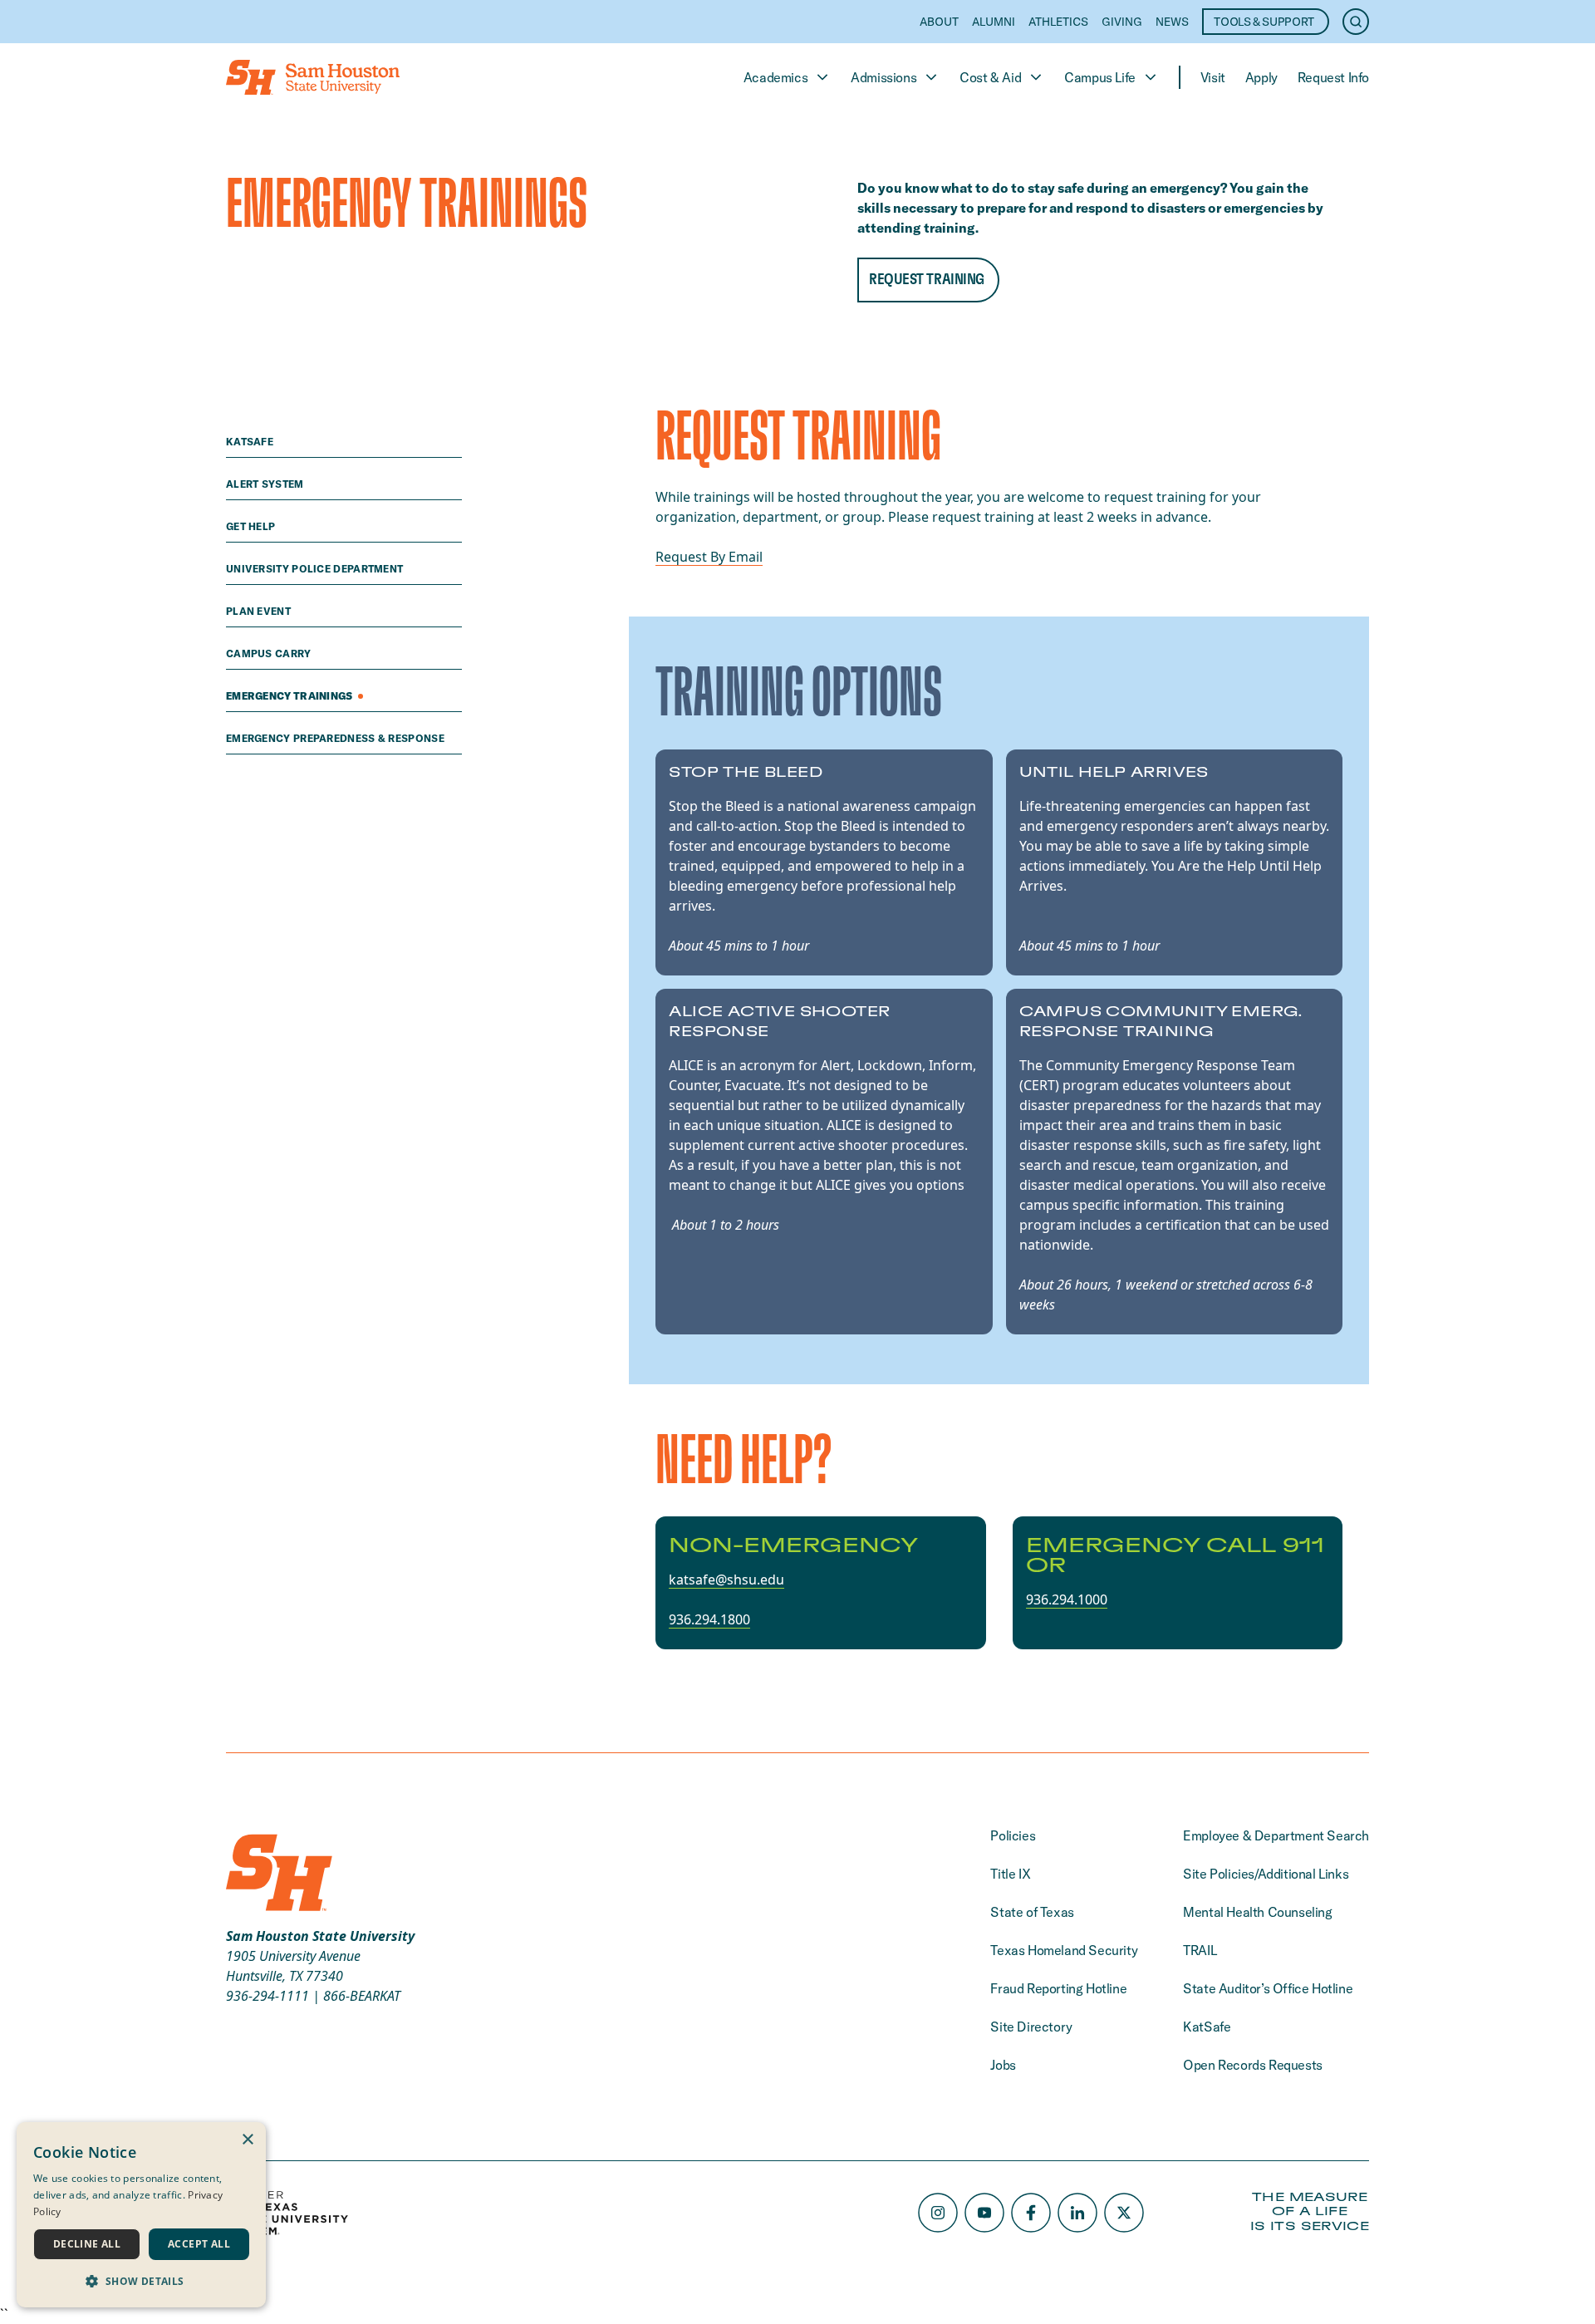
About (939, 22)
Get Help (252, 526)
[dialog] (141, 2215)
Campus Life (1100, 77)
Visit (1213, 77)
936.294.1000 (1067, 1599)
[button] (141, 2281)
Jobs (1003, 2065)
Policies (1013, 1835)
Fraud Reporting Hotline (1058, 1988)
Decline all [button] (87, 2244)
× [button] (247, 2140)
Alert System (266, 484)
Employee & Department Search (1276, 1835)
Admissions (883, 77)
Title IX (1010, 1874)
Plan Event (260, 611)
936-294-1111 (267, 1996)
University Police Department (316, 569)
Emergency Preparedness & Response (336, 738)
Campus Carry (270, 653)
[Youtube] (984, 2213)
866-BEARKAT (362, 1996)
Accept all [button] (199, 2244)
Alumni (994, 22)
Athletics (1058, 22)
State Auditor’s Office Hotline (1268, 1988)
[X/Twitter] (1124, 2213)
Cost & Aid (990, 77)
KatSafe (251, 442)
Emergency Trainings (290, 696)
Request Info (1333, 77)
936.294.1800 (709, 1619)
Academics (775, 77)
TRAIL (1200, 1950)
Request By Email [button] (709, 557)
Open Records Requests (1253, 2065)
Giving (1122, 22)
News (1172, 22)
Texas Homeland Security (1064, 1950)
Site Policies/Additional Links (1266, 1874)
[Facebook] (1031, 2213)
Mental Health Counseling (1257, 1912)
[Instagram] (938, 2213)
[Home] (313, 77)
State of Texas (1032, 1912)
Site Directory (1031, 2027)
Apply (1261, 77)
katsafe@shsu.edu (726, 1580)
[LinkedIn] (1077, 2213)
